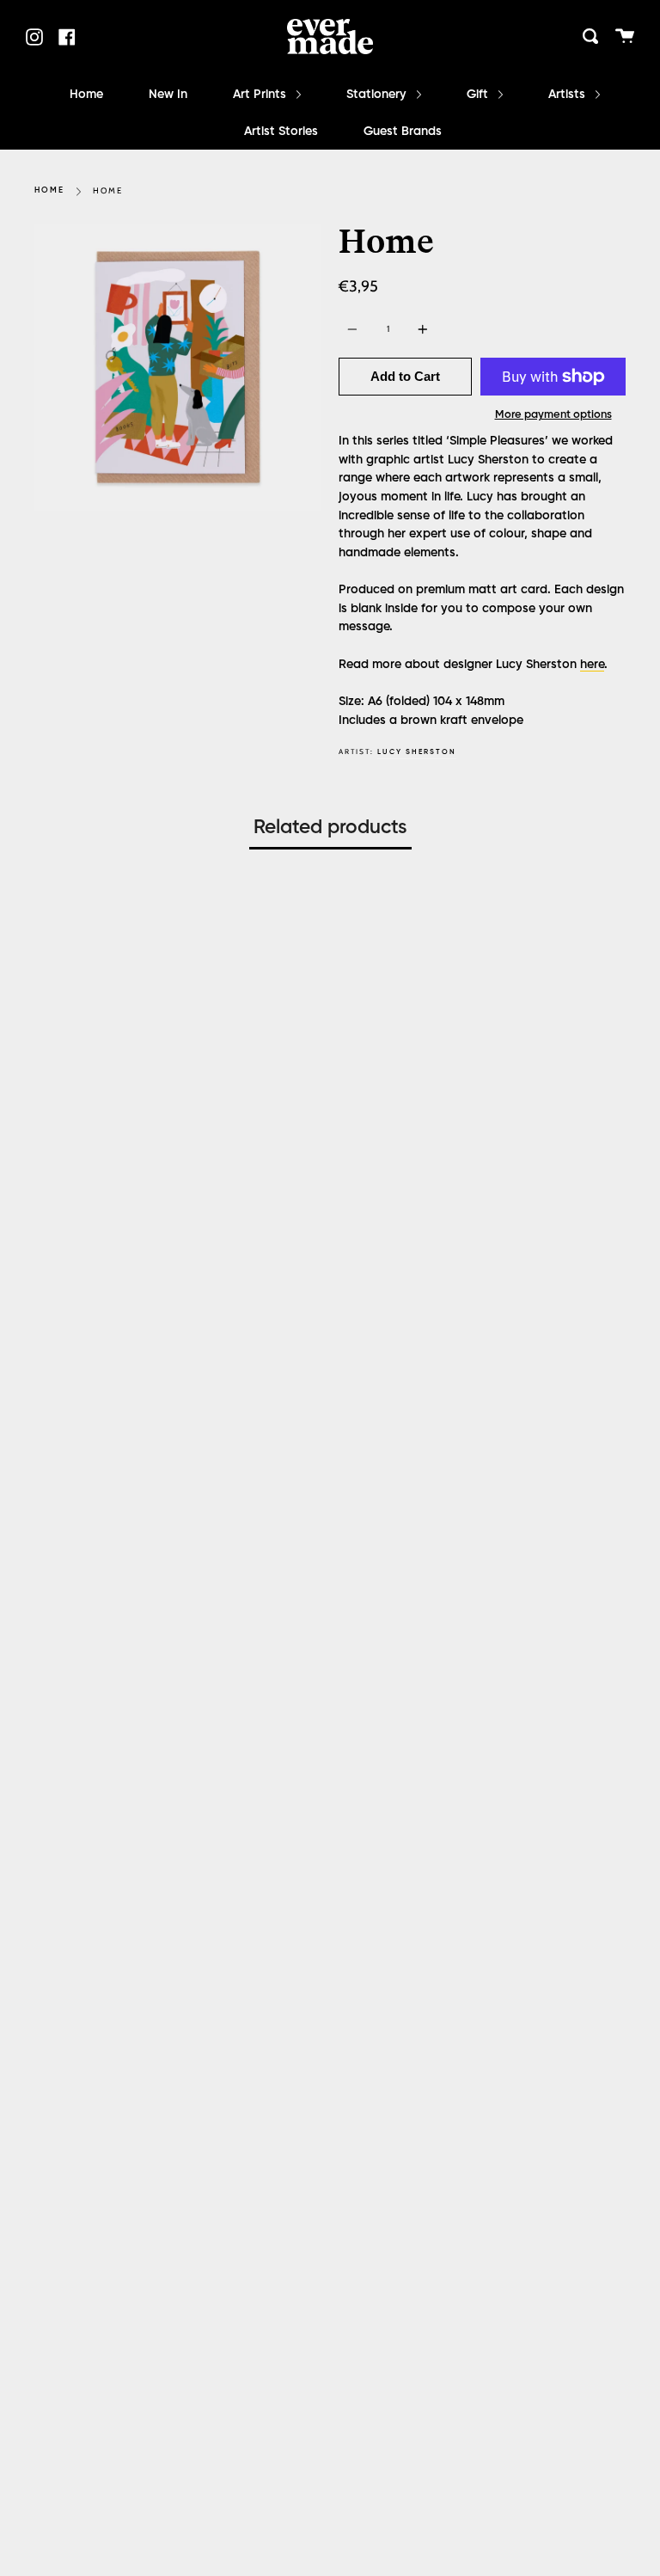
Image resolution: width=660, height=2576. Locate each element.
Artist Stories (281, 132)
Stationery (378, 95)
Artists (568, 95)
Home (86, 95)
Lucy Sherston (417, 752)
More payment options (553, 415)
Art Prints (261, 95)
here (592, 665)
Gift (479, 95)
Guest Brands (403, 132)
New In (168, 95)
